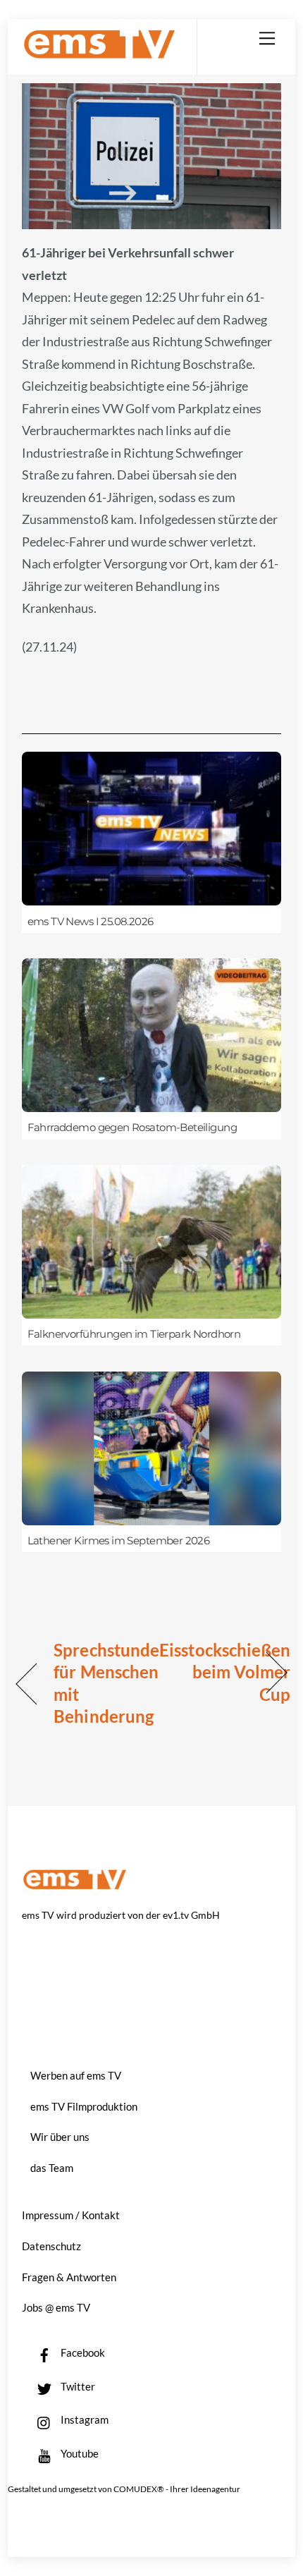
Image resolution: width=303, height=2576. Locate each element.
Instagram (84, 2419)
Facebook (82, 2352)
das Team (52, 2168)
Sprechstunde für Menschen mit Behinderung (106, 1683)
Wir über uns (60, 2137)
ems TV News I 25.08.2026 (91, 922)
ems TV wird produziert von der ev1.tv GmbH (121, 1915)
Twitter (77, 2386)
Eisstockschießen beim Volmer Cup (225, 1672)
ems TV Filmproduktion (84, 2106)
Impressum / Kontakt (71, 2215)
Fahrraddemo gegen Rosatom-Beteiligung (132, 1128)
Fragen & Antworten (69, 2277)
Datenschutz (51, 2246)
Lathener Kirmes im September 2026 (119, 1541)
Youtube (79, 2453)
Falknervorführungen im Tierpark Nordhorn (134, 1334)
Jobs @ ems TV (56, 2307)
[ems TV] (99, 53)
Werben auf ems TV (76, 2075)
